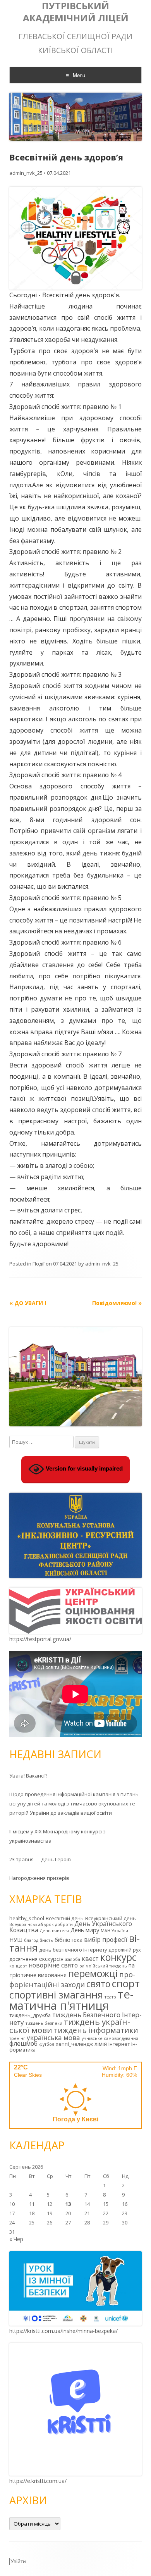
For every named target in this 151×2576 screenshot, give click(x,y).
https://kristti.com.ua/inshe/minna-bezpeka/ (63, 2331)
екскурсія (51, 1959)
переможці (93, 1973)
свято (98, 1984)
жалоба (73, 1959)
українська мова (53, 2037)
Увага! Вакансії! (28, 1776)
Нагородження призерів (39, 1878)
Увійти (18, 2561)
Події (39, 1264)
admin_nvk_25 (26, 173)
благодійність (39, 1940)
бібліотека (69, 1940)
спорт (126, 1983)
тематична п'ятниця (71, 2000)
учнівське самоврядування (110, 2038)
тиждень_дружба (30, 2015)
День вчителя (54, 1931)
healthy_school (27, 1918)
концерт (18, 1966)
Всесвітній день (65, 1918)
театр (110, 1997)
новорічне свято (53, 1965)
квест (90, 1959)
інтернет (119, 2044)
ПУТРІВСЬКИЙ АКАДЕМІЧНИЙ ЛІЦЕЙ (76, 12)
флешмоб (23, 2043)
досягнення (23, 1959)
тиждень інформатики (96, 2030)
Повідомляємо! (117, 1303)
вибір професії (106, 1940)
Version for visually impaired (83, 1469)
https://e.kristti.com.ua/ (38, 2481)
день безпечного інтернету (73, 1950)
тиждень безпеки (44, 2023)
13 (68, 2204)
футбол (47, 2044)
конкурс (118, 1957)
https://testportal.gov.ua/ (40, 1639)
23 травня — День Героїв (40, 1859)
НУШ (16, 1940)
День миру (85, 1930)
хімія (101, 2044)
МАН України (114, 1931)
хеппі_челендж (74, 2044)
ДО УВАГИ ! (28, 1303)
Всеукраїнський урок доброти (41, 1924)
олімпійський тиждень (103, 1966)
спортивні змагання (56, 1995)
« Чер (16, 2239)
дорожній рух (125, 1950)
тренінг (17, 2038)
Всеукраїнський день (111, 1918)
